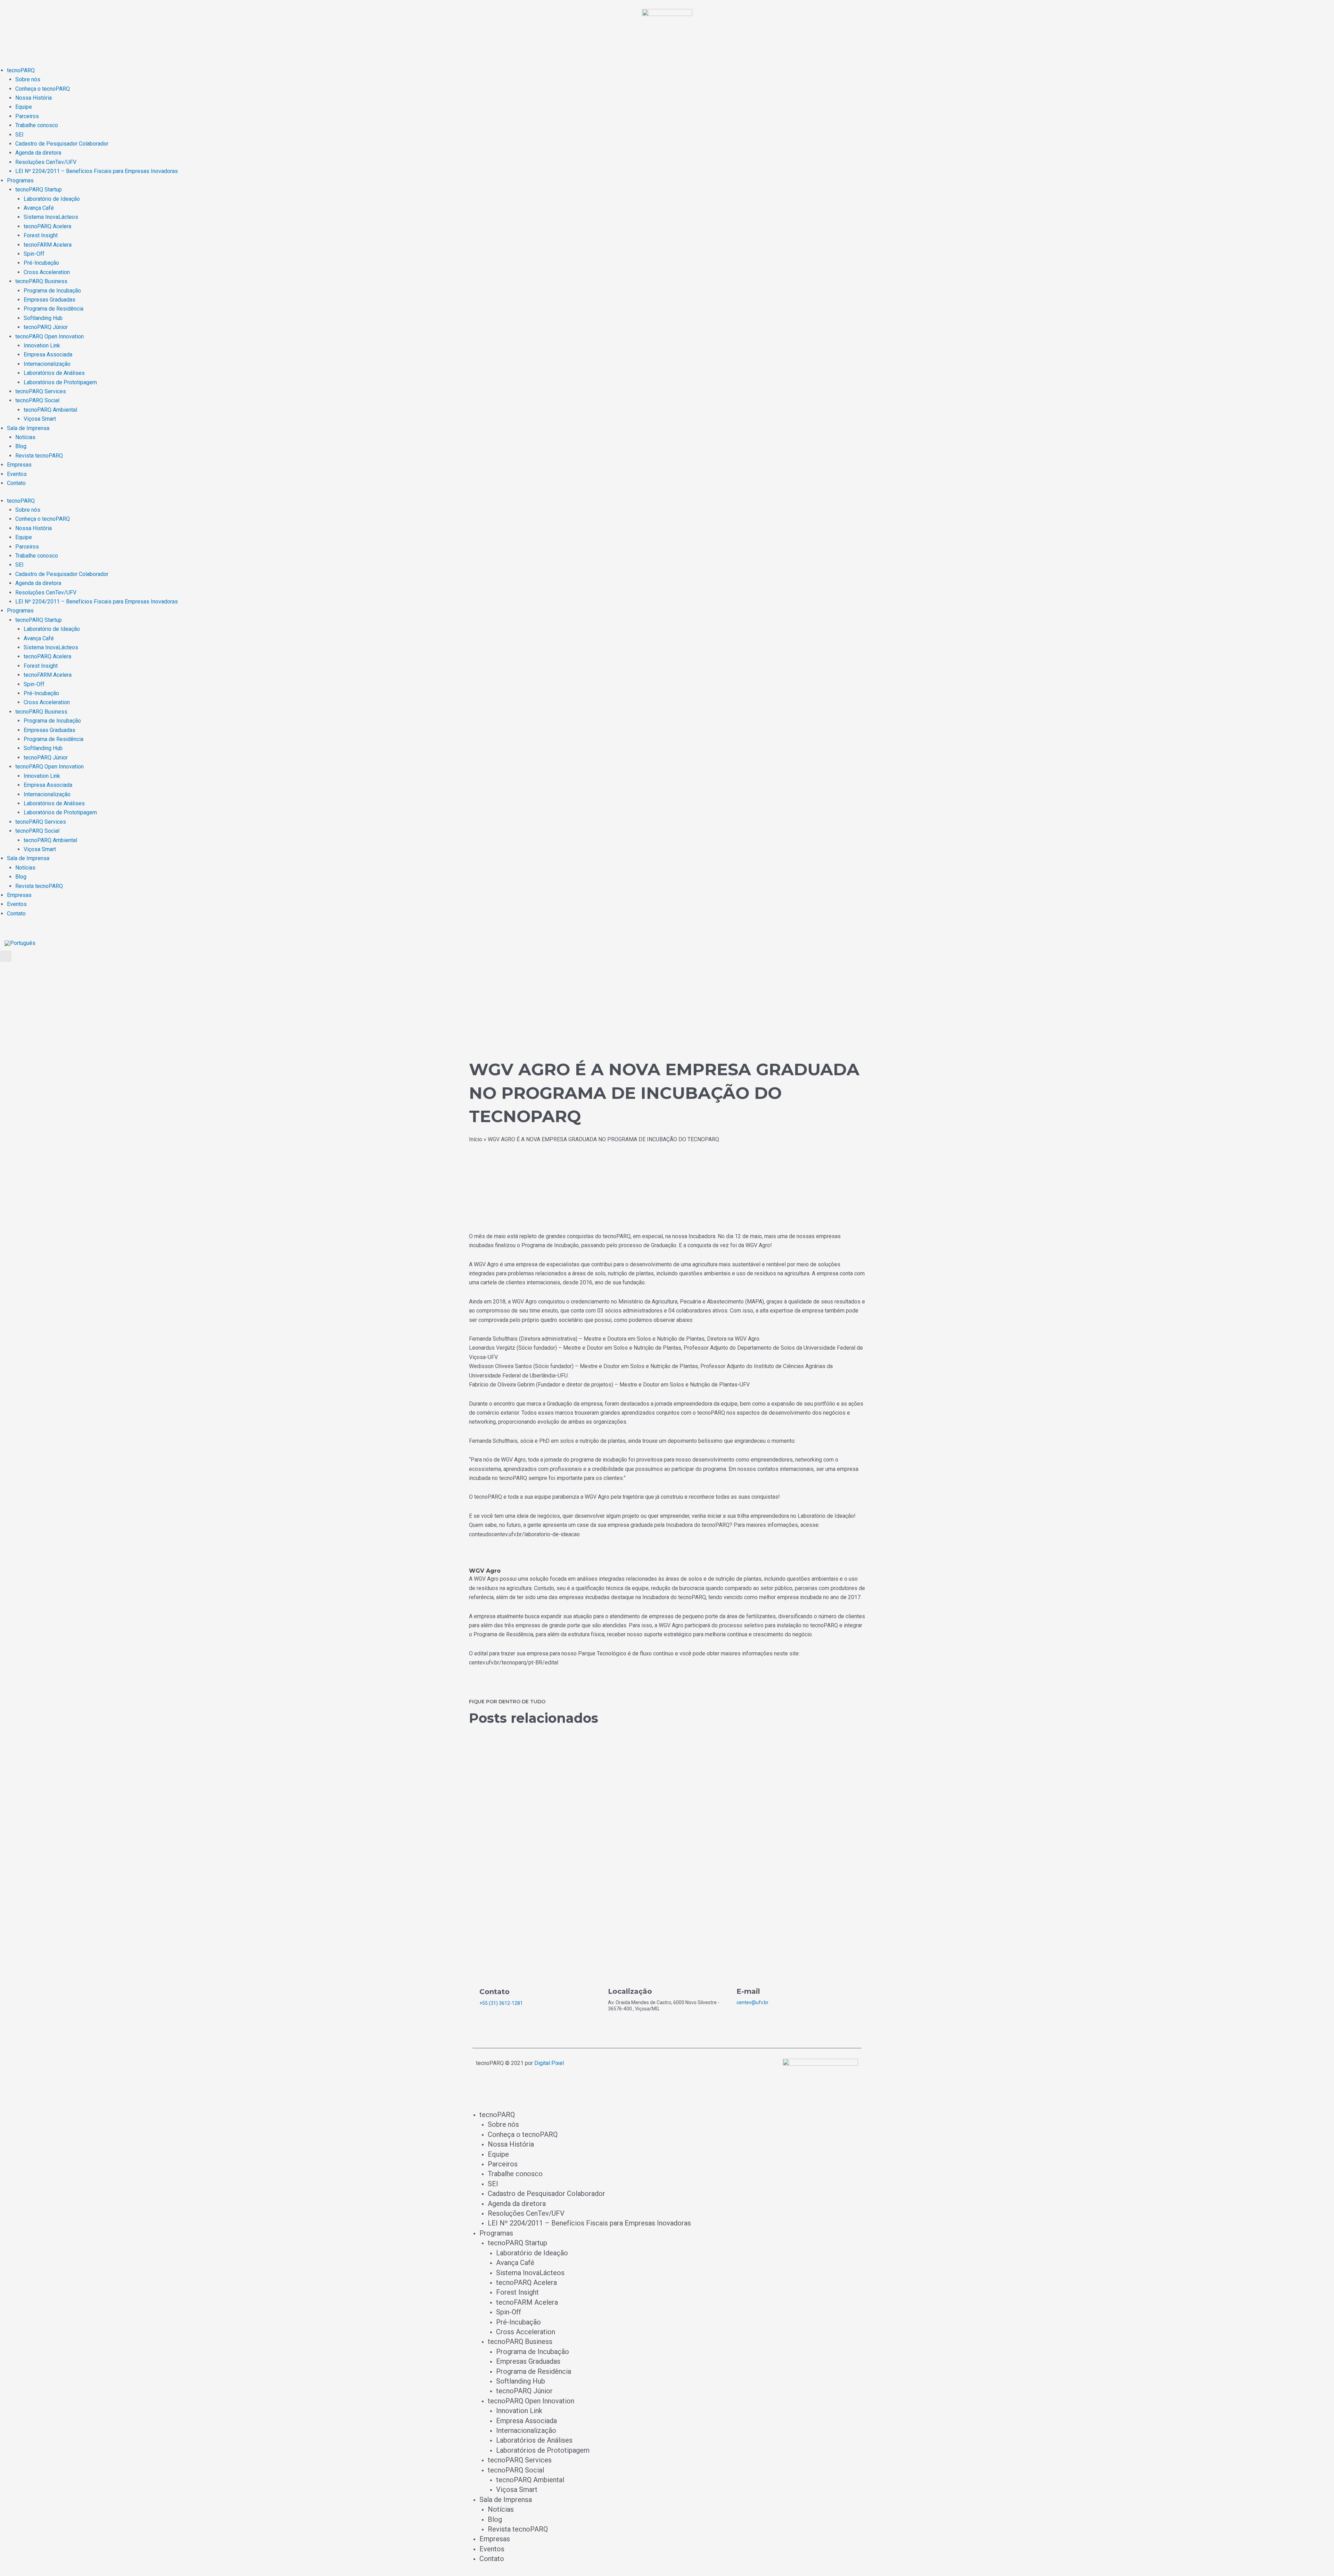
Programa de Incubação (52, 291)
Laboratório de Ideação (52, 199)
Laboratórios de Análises (54, 373)
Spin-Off (34, 254)
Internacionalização (47, 364)
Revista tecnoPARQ (39, 456)
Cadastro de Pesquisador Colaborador (62, 144)
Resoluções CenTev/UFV (46, 162)
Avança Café (39, 208)
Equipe (24, 107)
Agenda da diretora (38, 153)
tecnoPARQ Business (41, 281)
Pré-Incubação (41, 263)
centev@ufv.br (752, 2002)
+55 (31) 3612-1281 (501, 2003)
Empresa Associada (48, 355)
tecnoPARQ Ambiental (50, 410)
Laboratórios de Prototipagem (60, 382)
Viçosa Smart (40, 419)
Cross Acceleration (47, 272)
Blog (21, 446)
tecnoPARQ (21, 70)
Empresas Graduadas (50, 300)
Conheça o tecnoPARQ (43, 89)
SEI (19, 135)
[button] (6, 956)
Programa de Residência (53, 309)
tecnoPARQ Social (37, 400)
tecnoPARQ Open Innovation (50, 336)
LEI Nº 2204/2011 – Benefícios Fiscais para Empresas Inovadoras (97, 171)
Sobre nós (28, 79)
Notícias (25, 437)
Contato (16, 483)
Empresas (19, 465)
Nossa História (34, 98)
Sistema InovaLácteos (51, 217)
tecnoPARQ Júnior (46, 327)
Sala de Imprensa (28, 428)
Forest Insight (41, 235)
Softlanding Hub (43, 318)
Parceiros (27, 116)
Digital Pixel (549, 2063)
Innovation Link (42, 345)
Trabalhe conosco (37, 125)
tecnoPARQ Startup (39, 190)
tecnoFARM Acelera (48, 245)
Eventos (17, 474)
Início (476, 1139)
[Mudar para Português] (20, 943)
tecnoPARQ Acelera (47, 226)
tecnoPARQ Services (41, 391)
